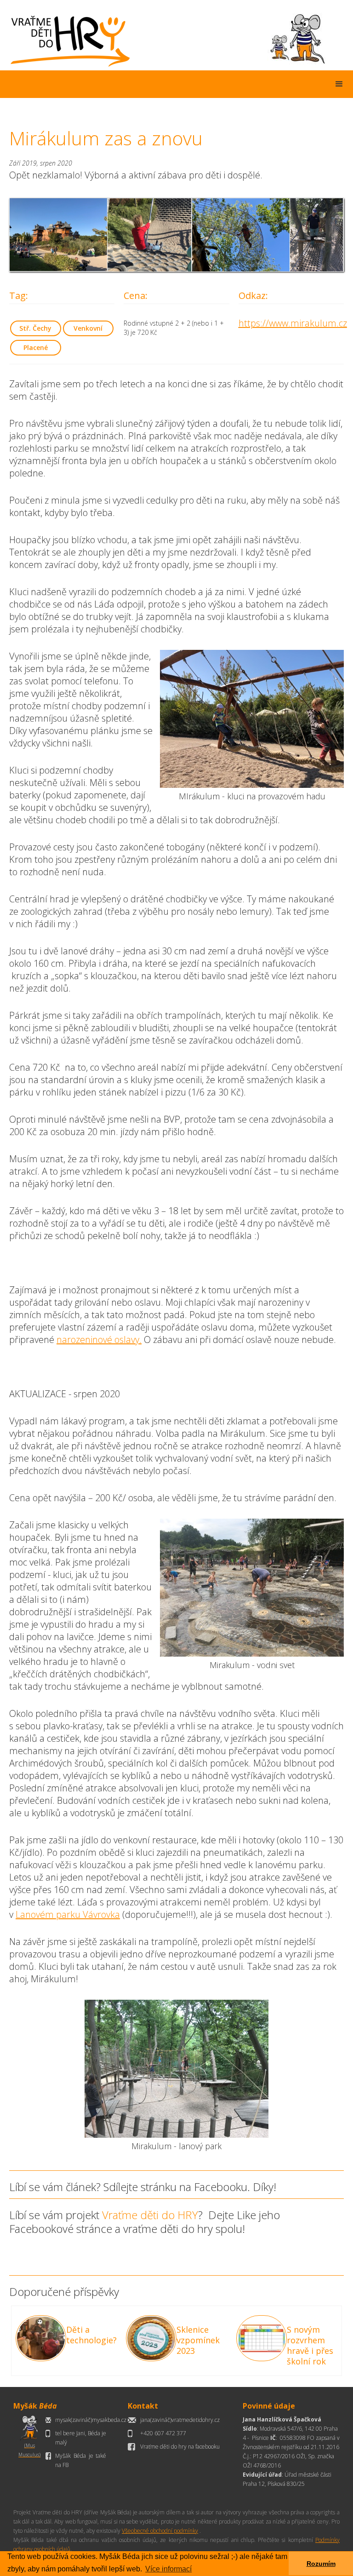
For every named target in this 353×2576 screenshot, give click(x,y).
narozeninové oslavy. (99, 1340)
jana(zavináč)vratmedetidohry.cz (180, 2420)
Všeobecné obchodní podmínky (160, 2531)
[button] (339, 84)
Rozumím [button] (321, 2564)
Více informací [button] (168, 2569)
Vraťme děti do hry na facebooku (180, 2447)
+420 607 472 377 (163, 2433)
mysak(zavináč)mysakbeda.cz (91, 2420)
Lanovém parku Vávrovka (68, 1914)
